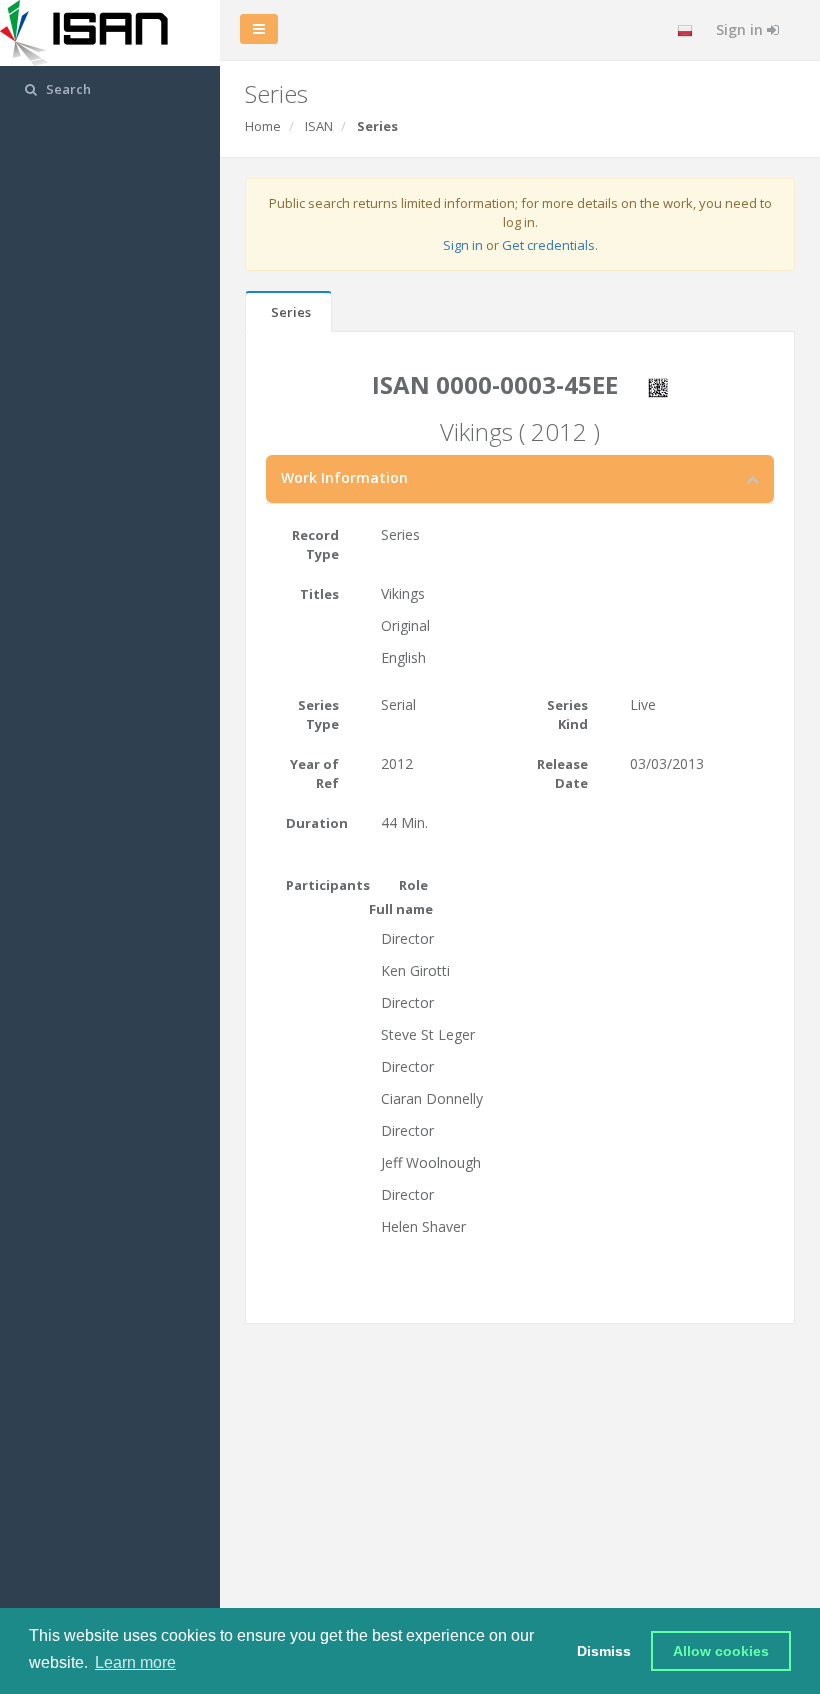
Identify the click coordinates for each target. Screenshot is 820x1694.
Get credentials (548, 245)
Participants (320, 885)
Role (413, 885)
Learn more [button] (135, 1662)
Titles (319, 594)
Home (263, 126)
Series (291, 312)
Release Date (562, 773)
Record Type (315, 544)
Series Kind (567, 714)
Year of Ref (314, 773)
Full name (401, 909)
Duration (317, 823)
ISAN (319, 126)
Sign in (741, 29)
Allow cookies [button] (721, 1651)
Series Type (318, 714)
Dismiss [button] (604, 1651)
